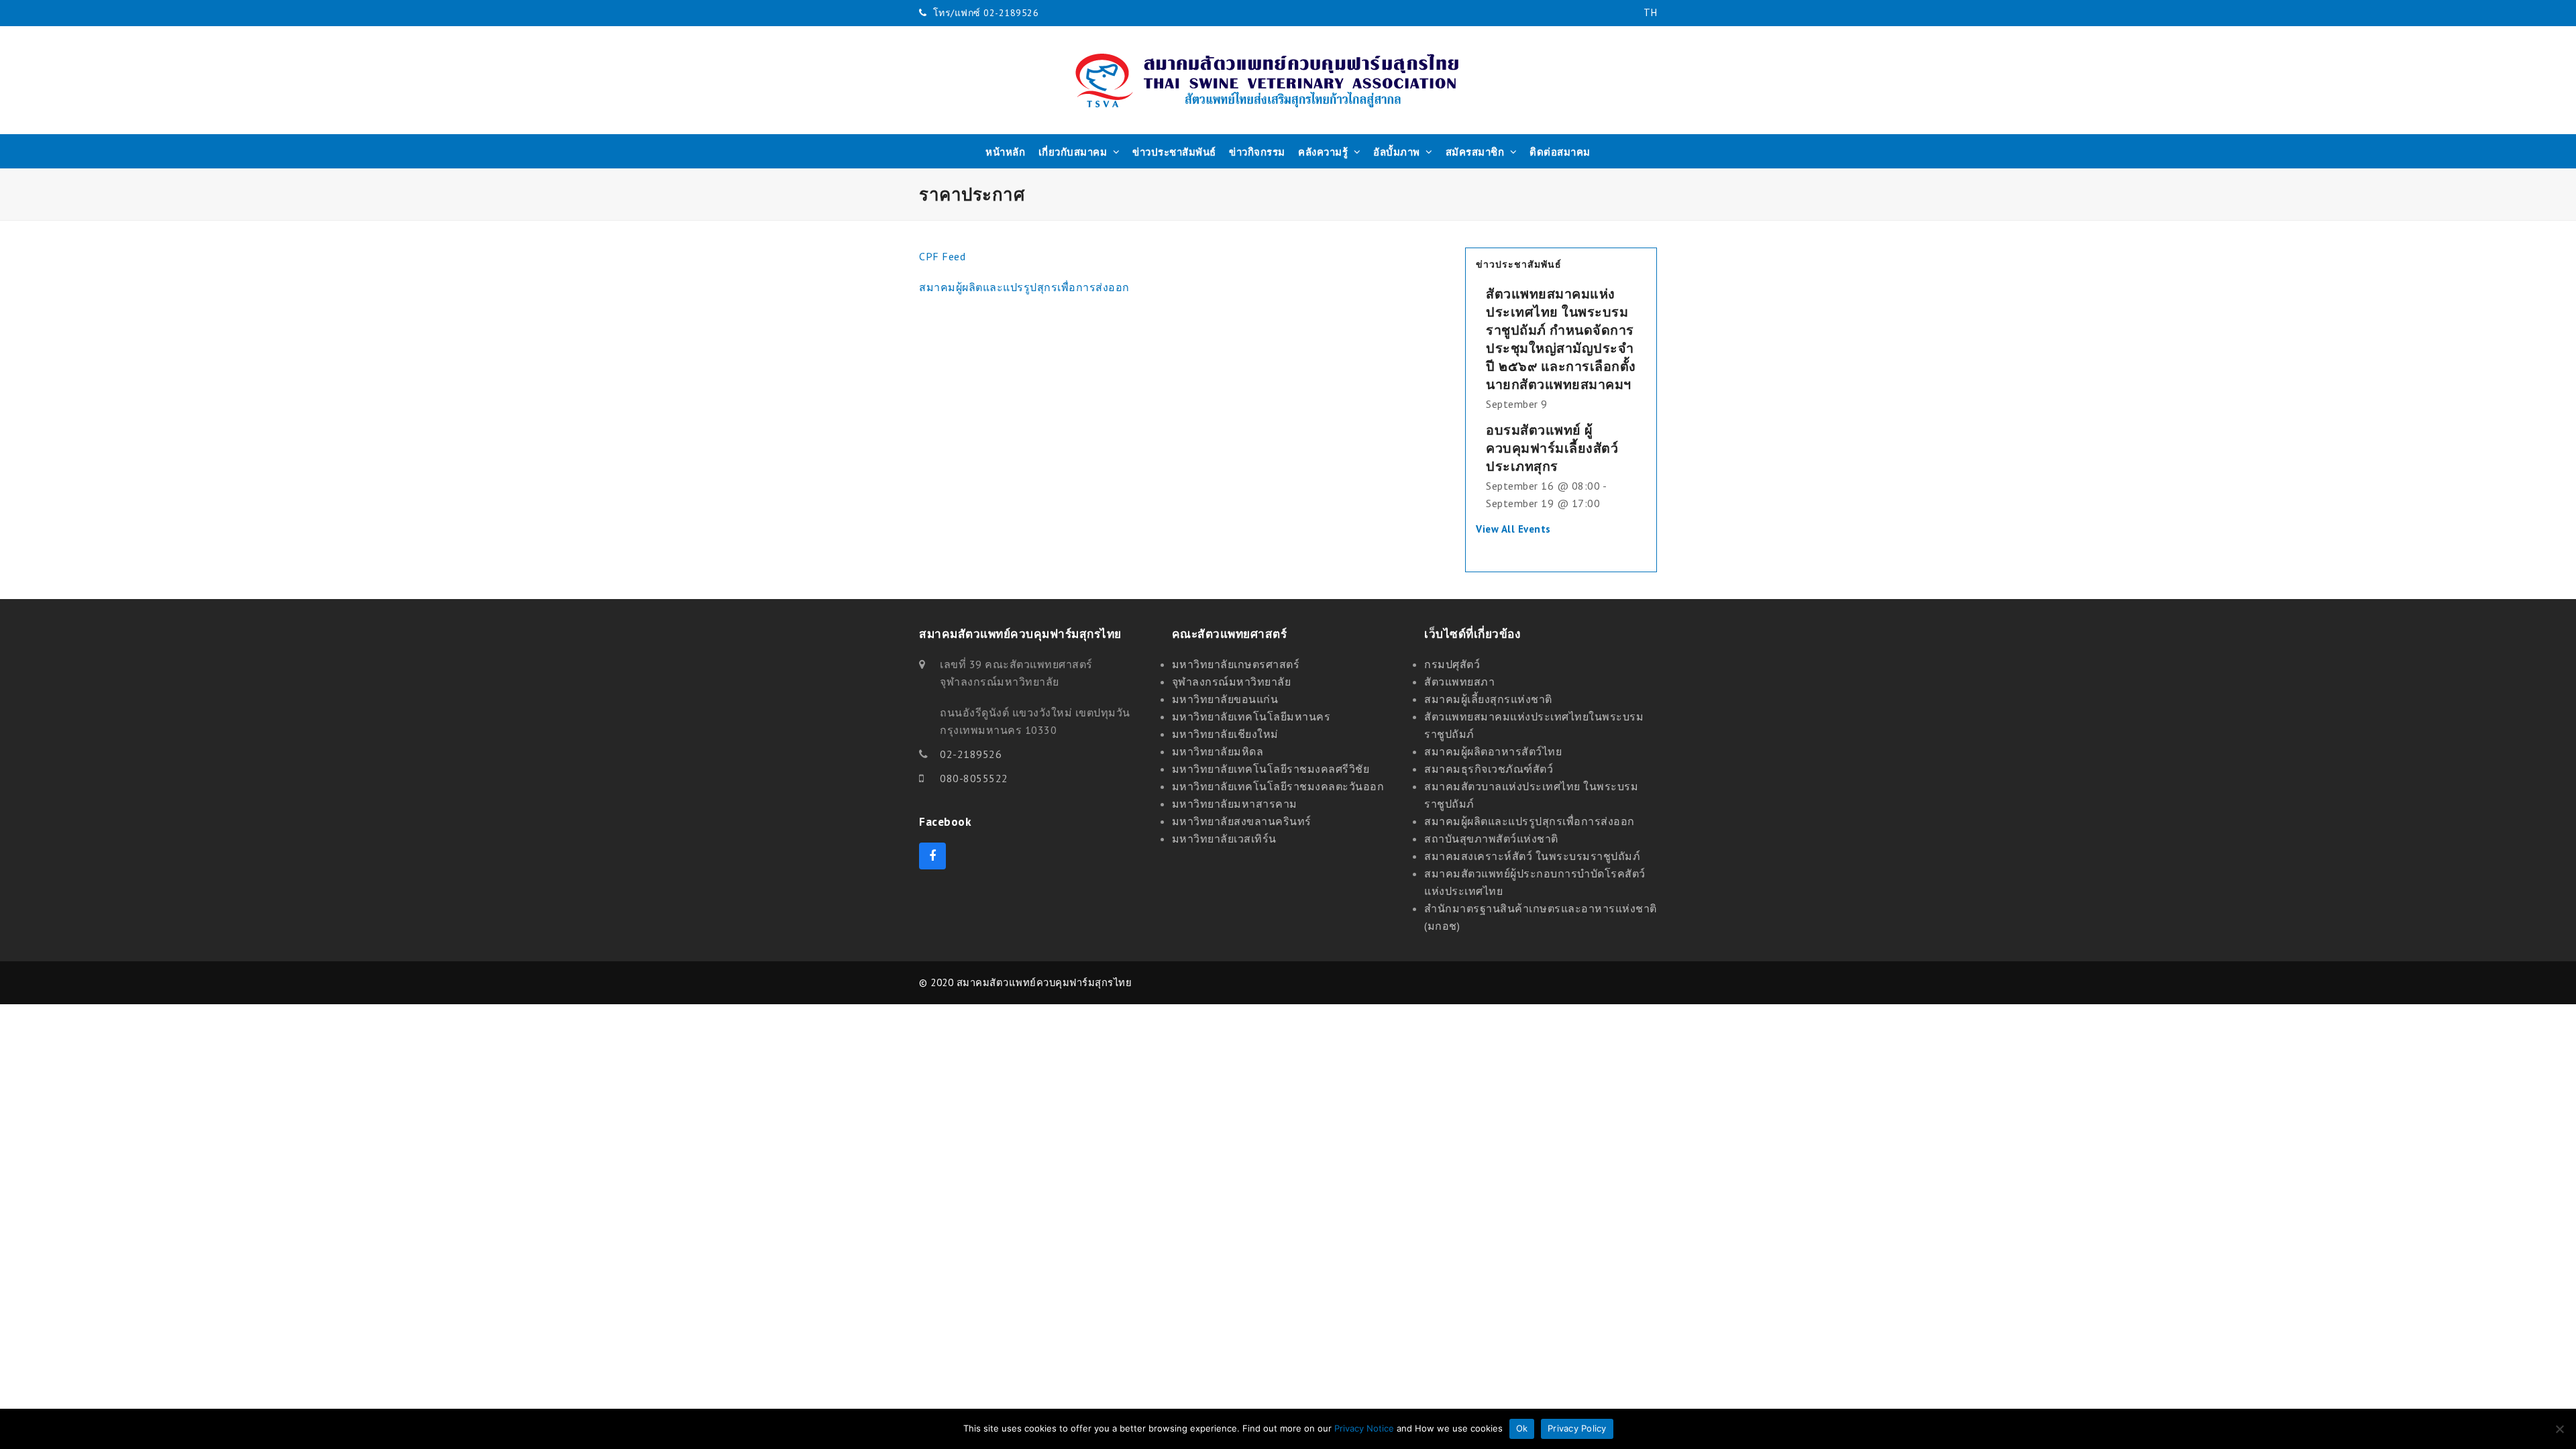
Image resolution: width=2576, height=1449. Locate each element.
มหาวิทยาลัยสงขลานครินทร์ (1242, 821)
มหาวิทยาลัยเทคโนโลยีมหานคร (1251, 716)
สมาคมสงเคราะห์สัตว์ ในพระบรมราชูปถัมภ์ (1532, 856)
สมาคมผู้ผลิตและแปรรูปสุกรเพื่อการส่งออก (1024, 287)
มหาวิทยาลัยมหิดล (1218, 751)
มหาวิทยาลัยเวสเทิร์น (1224, 839)
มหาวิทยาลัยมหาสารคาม (1235, 804)
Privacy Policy (1577, 1428)
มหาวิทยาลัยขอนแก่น (1225, 699)
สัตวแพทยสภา (1459, 682)
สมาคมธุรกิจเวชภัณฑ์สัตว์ (1489, 769)
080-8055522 (974, 778)
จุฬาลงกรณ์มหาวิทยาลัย (1232, 682)
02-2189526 (971, 754)
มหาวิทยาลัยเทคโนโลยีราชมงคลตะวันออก (1278, 786)
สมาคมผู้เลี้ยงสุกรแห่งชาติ (1488, 699)
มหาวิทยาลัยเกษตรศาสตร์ (1236, 664)
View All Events (1513, 529)
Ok (1522, 1428)
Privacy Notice (1364, 1428)
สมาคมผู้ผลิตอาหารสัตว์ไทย (1493, 751)
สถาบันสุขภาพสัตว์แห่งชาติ (1491, 839)
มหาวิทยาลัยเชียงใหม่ (1225, 734)
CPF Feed (942, 256)
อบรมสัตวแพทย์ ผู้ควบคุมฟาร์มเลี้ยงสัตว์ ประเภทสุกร (1552, 448)
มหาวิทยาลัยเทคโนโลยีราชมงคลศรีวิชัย (1271, 769)
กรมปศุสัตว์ (1452, 664)
